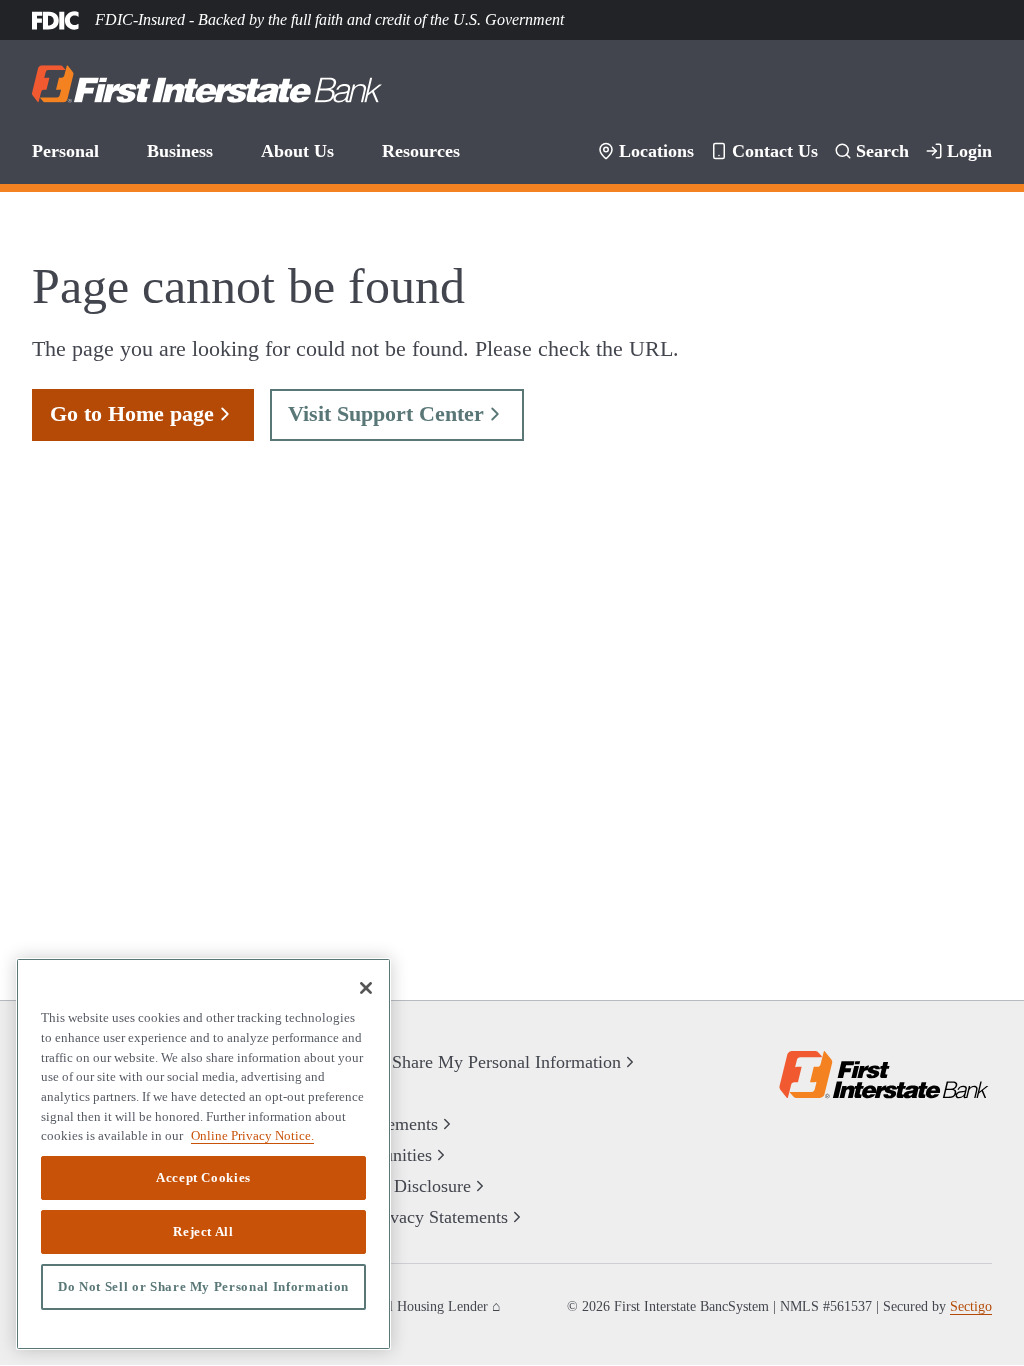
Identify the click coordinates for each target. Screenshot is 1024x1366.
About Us (292, 151)
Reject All (204, 1232)
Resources (412, 151)
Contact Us (784, 151)
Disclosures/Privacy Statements (396, 1217)
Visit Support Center (366, 414)
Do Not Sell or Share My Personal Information (204, 1287)
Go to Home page (126, 414)
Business (178, 151)
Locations (670, 151)
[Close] (366, 988)
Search (888, 151)
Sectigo (970, 1306)
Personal (64, 151)
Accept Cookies (203, 1178)
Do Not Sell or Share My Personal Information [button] (444, 1062)
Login (972, 151)
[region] (203, 1154)
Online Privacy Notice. (243, 1135)
